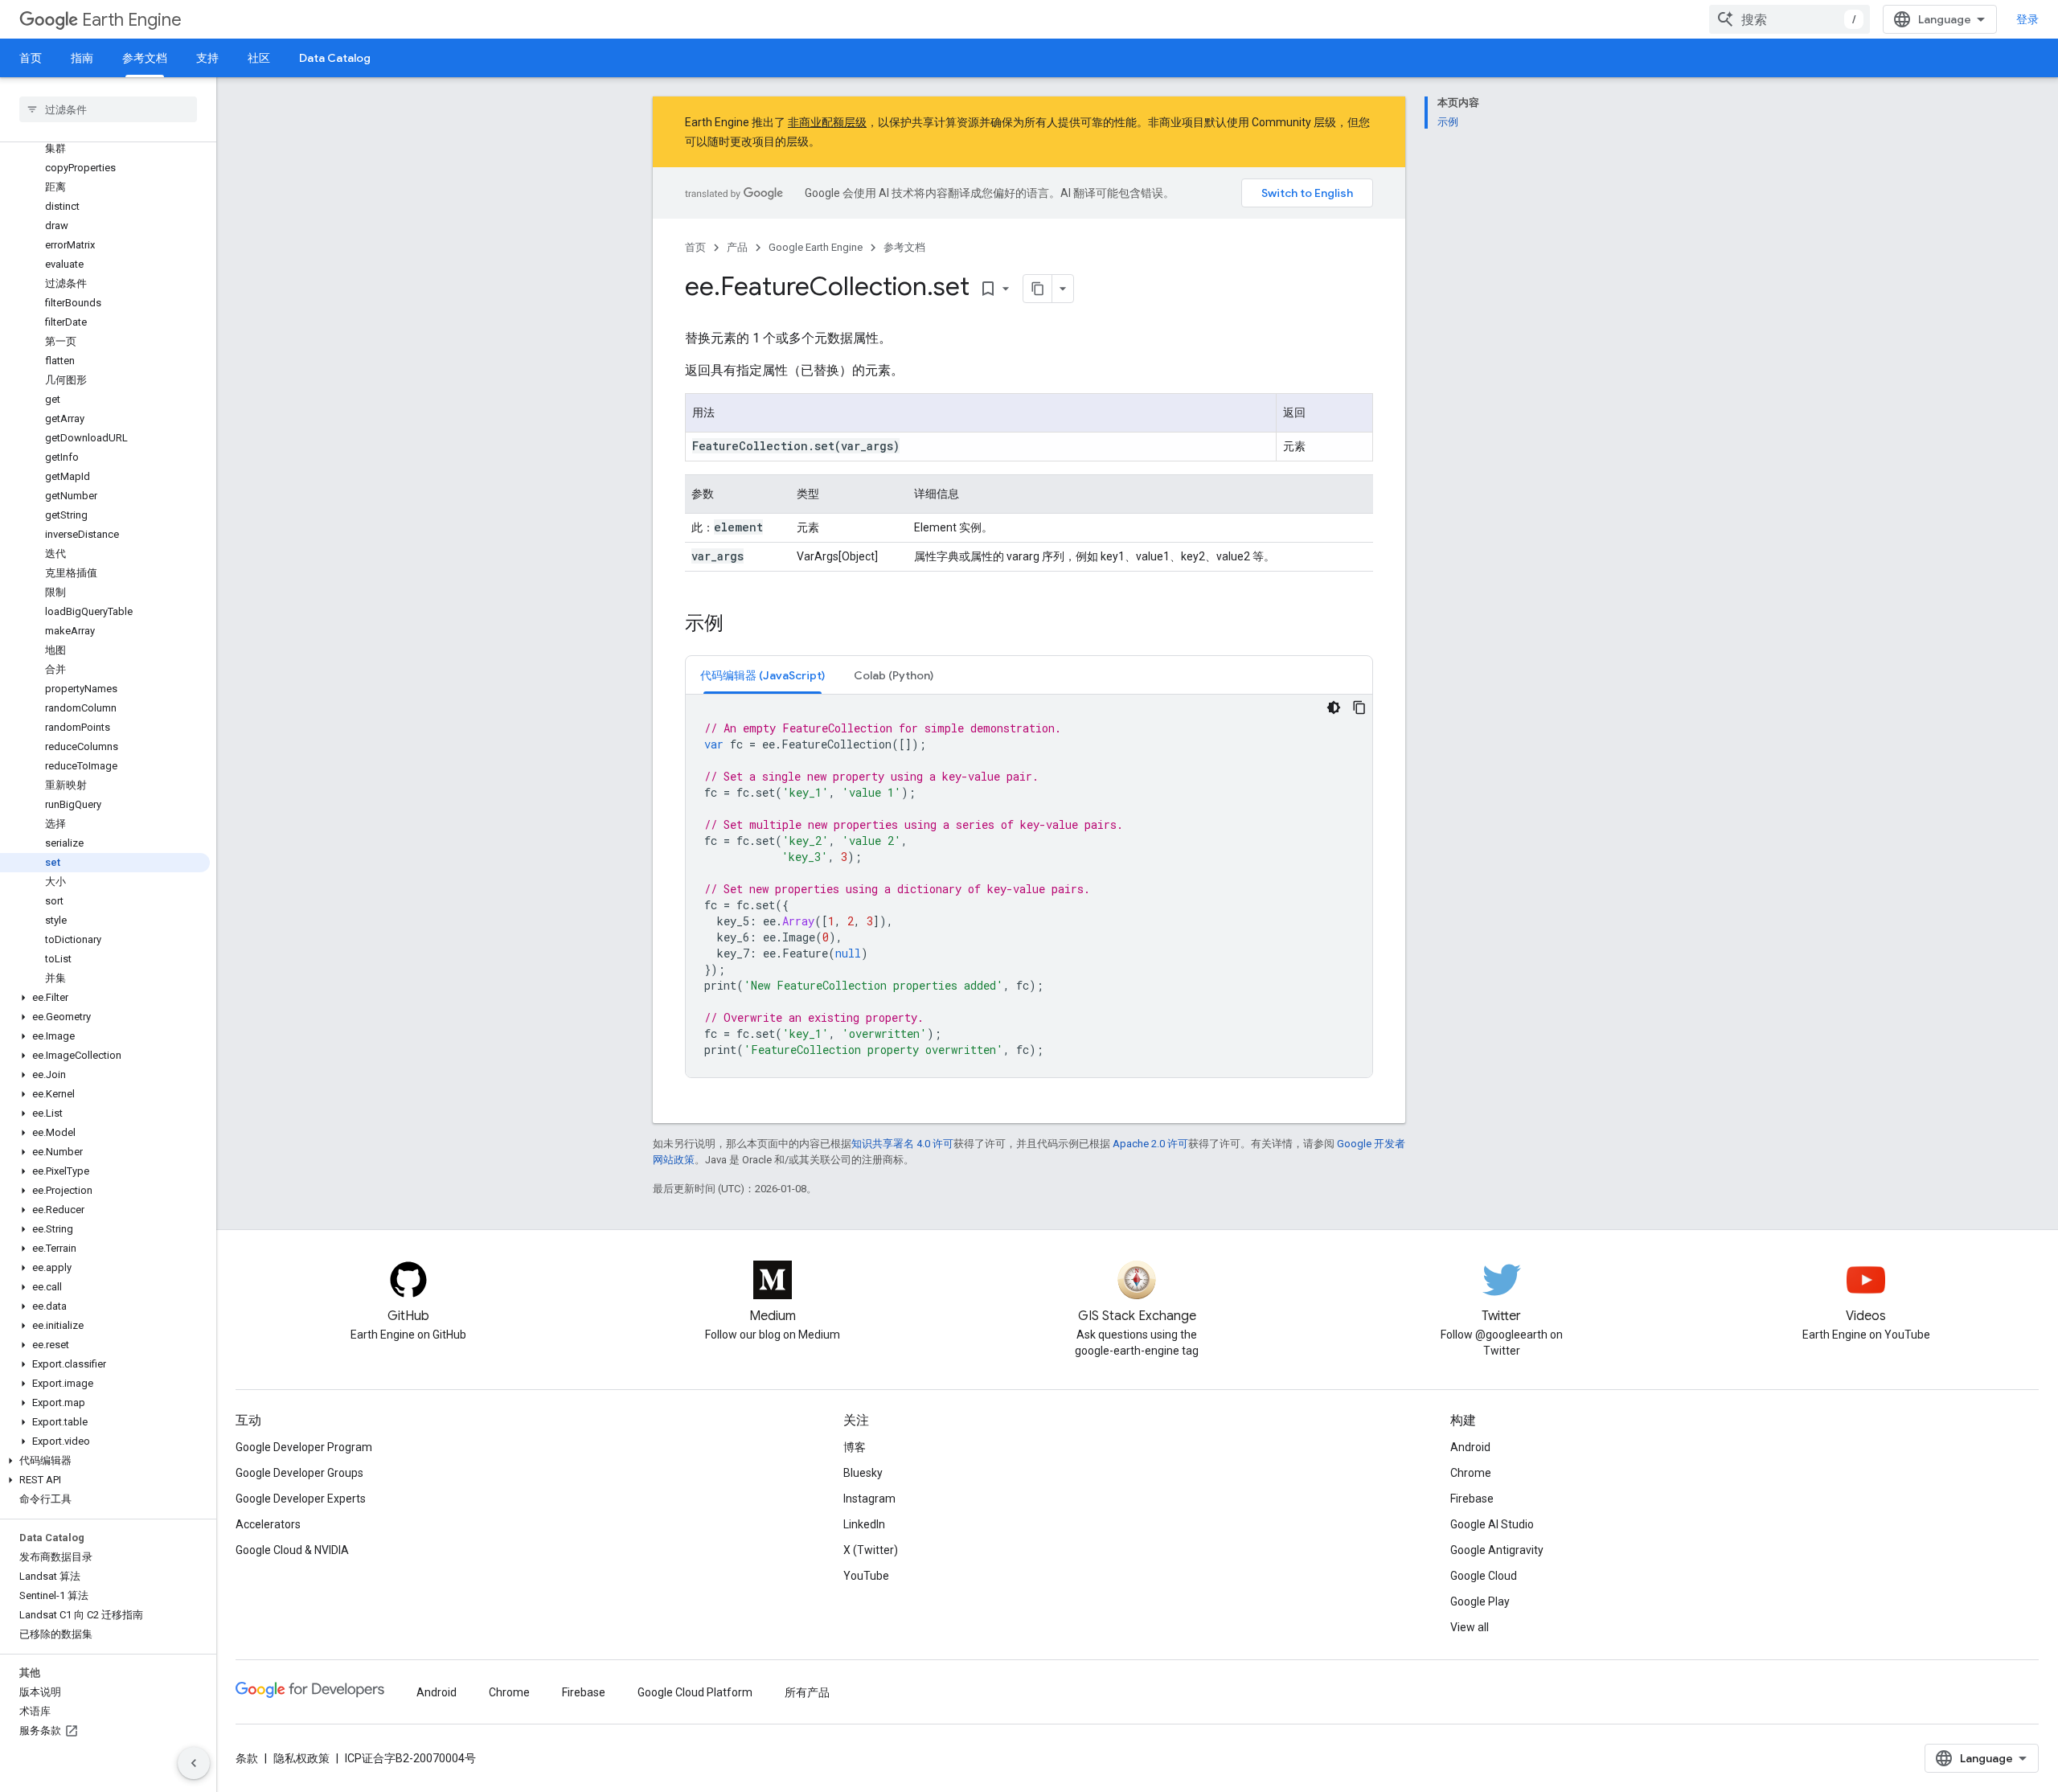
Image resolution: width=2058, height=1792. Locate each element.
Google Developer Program (304, 1447)
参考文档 (145, 58)
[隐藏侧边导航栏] (194, 1763)
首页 (31, 58)
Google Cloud (1484, 1576)
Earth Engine (132, 20)
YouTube (866, 1576)
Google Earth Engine (816, 247)
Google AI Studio (1492, 1524)
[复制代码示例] (1359, 707)
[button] (105, 998)
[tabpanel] (1029, 886)
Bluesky (863, 1473)
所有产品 (807, 1692)
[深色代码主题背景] (1334, 707)
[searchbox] (108, 109)
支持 (207, 58)
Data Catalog (335, 58)
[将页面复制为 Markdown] (1038, 289)
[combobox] (1789, 19)
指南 (82, 58)
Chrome (1471, 1473)
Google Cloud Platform (695, 1692)
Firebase (1472, 1499)
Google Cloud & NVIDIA (292, 1550)
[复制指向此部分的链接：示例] (740, 625)
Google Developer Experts (301, 1499)
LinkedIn (864, 1524)
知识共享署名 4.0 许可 (902, 1144)
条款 (247, 1758)
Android (1470, 1447)
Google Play (1480, 1601)
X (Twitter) (871, 1550)
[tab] (763, 675)
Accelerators (268, 1524)
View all (1470, 1627)
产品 (737, 247)
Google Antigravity (1497, 1550)
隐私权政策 (301, 1758)
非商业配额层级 (827, 122)
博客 (855, 1447)
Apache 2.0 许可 (1150, 1144)
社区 (259, 58)
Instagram (869, 1499)
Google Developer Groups (299, 1473)
